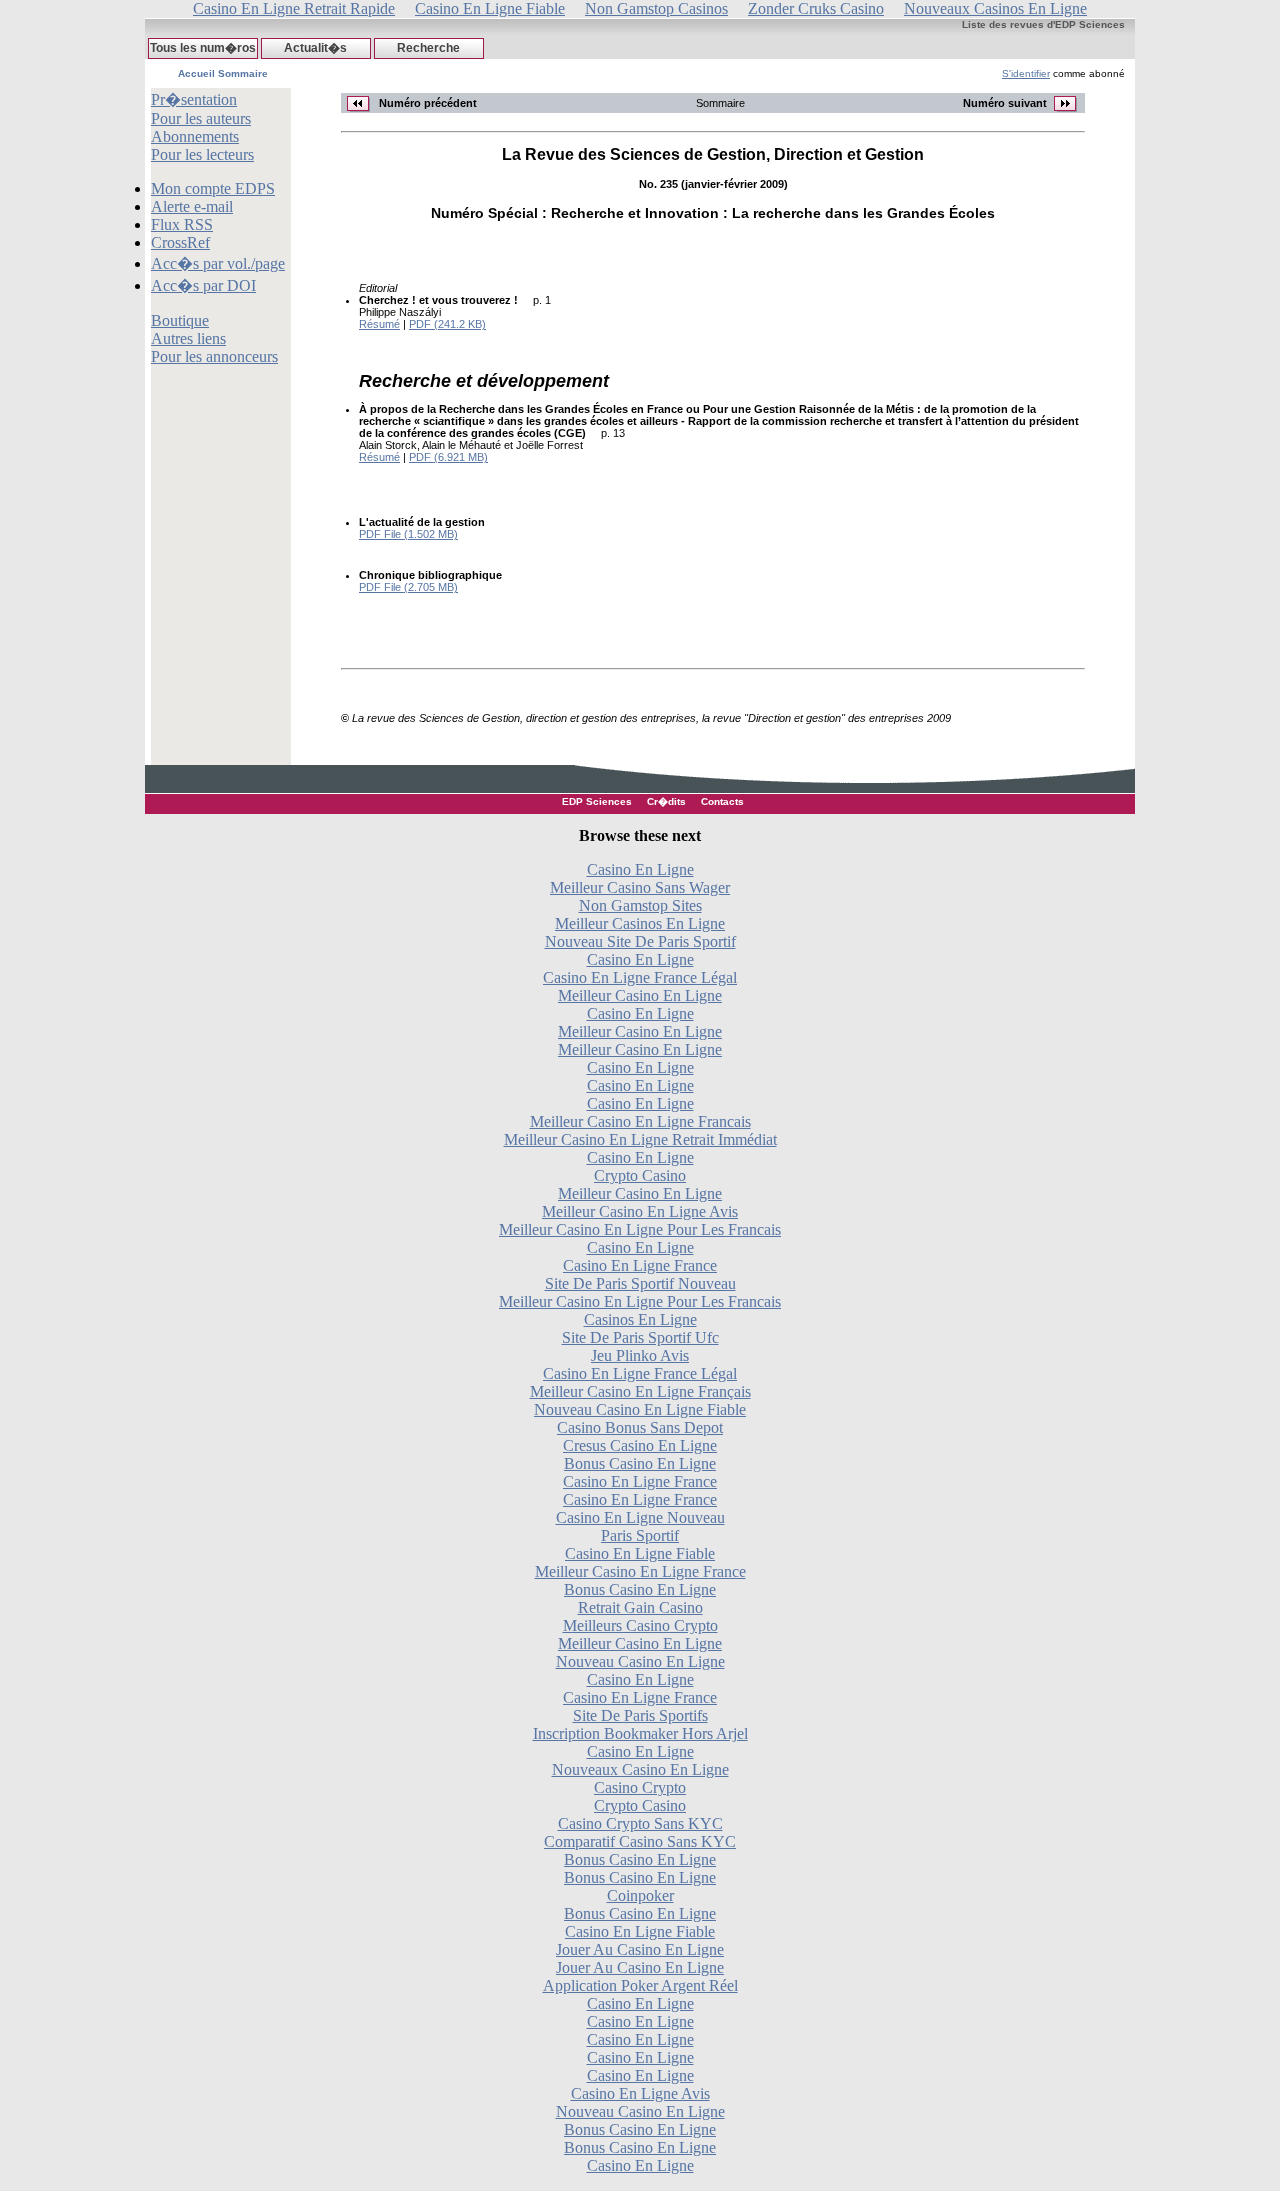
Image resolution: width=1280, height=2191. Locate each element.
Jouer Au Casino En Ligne (640, 1949)
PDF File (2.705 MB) (408, 587)
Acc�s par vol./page (218, 263)
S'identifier (1026, 73)
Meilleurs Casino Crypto (640, 1625)
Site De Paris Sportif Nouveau (640, 1283)
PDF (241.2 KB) (447, 324)
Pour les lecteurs (202, 154)
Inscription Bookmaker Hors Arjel (640, 1733)
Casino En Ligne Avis (640, 2093)
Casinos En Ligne (640, 1319)
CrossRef (180, 242)
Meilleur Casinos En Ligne (640, 923)
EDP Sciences (597, 801)
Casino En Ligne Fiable (640, 1553)
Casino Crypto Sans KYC (640, 1823)
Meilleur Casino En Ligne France (640, 1571)
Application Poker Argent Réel (640, 1985)
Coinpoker (640, 1895)
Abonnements (195, 136)
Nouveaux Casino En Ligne (640, 1769)
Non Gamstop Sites (640, 905)
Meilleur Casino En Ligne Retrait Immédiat (640, 1139)
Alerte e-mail (192, 206)
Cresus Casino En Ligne (640, 1445)
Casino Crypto (640, 1787)
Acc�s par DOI (203, 285)
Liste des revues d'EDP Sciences (1043, 24)
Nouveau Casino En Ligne (640, 1661)
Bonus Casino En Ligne (640, 1463)
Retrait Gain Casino (640, 1607)
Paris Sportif (640, 1535)
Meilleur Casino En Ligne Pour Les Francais (640, 1229)
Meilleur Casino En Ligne (640, 995)
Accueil (196, 73)
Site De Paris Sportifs (640, 1715)
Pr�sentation (194, 99)
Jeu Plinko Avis (640, 1355)
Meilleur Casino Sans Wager (640, 887)
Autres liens (188, 338)
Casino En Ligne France (640, 1265)
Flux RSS (182, 224)
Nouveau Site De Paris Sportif (640, 941)
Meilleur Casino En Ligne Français (640, 1391)
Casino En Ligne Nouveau (640, 1517)
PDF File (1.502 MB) (408, 534)
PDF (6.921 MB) (448, 457)
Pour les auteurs (201, 118)
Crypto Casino (640, 1175)
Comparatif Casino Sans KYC (640, 1841)
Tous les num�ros (203, 48)
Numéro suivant (1006, 103)
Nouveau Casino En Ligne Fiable (640, 1409)
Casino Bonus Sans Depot (640, 1427)
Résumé (379, 324)
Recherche (428, 48)
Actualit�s (315, 48)
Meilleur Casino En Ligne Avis (640, 1211)
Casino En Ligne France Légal (640, 977)
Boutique (180, 320)
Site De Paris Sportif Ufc (640, 1337)
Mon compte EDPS (213, 188)
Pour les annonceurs (214, 356)
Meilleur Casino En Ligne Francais (640, 1121)
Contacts (722, 801)
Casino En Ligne (640, 869)
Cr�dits (666, 801)
